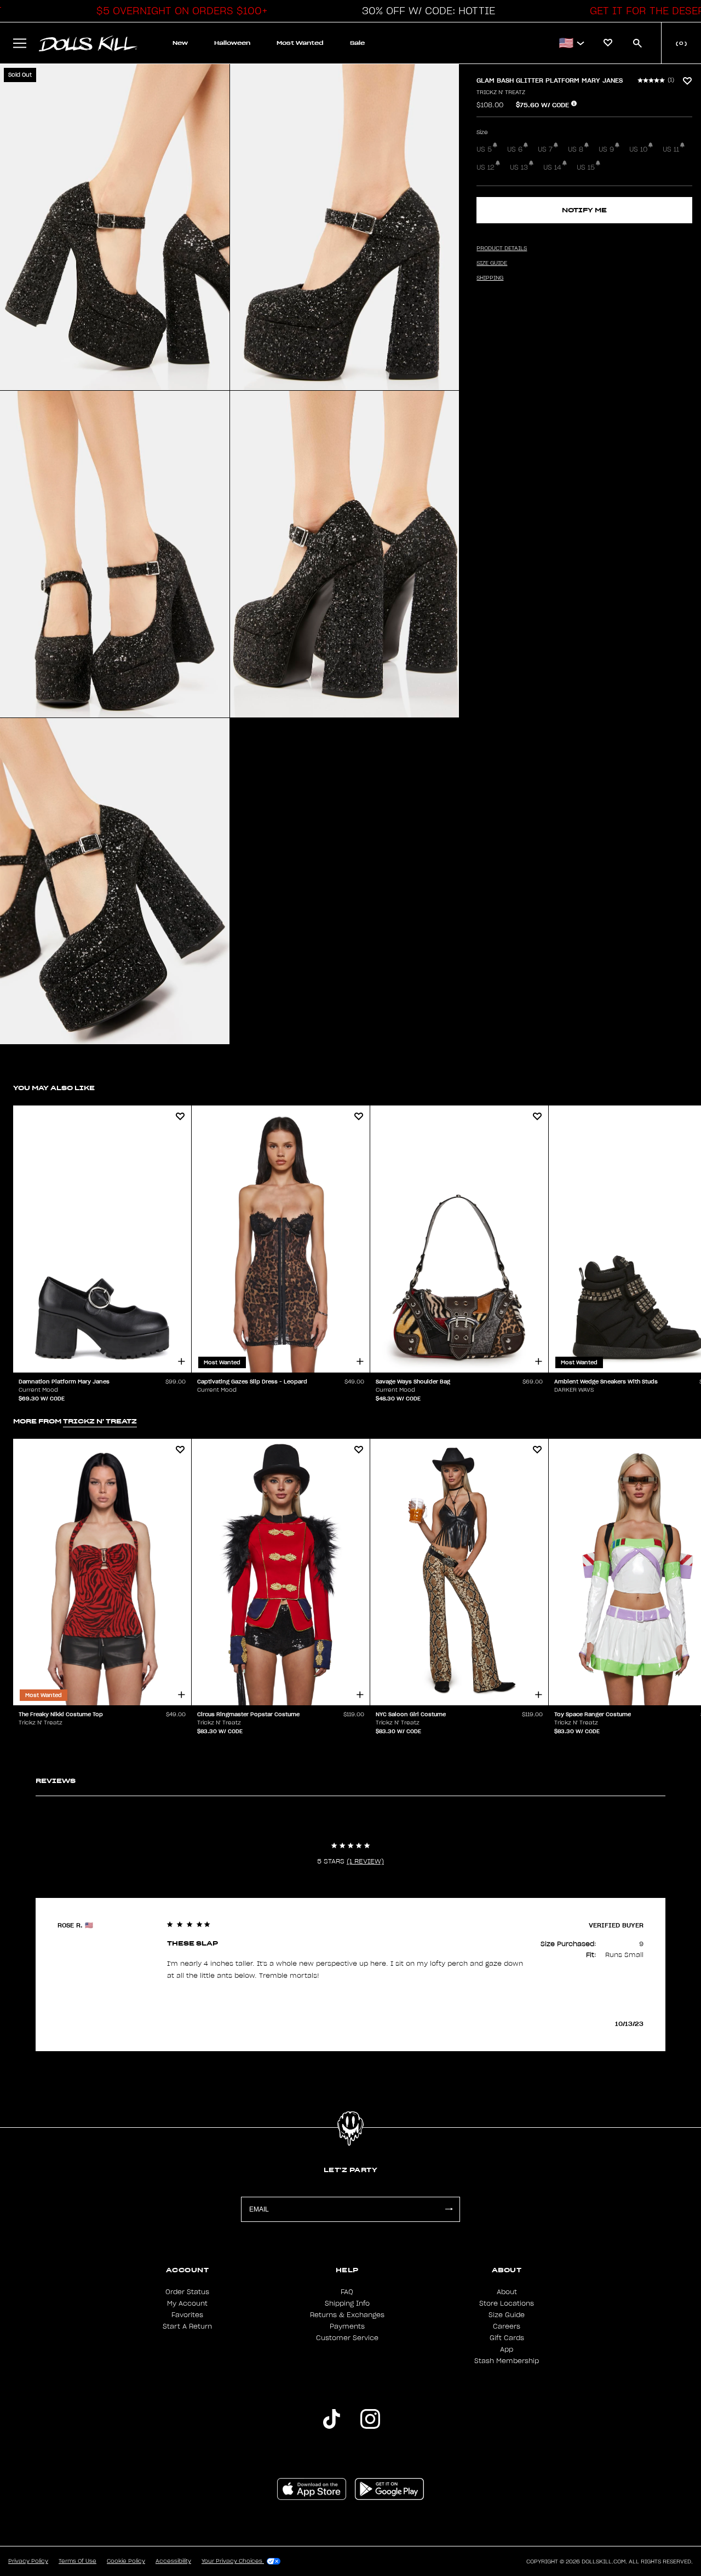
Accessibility (173, 2561)
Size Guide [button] (492, 263)
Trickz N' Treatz (501, 92)
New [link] (180, 43)
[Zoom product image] (115, 227)
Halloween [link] (232, 43)
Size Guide (507, 2315)
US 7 (545, 149)
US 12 (485, 167)
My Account (187, 2303)
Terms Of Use (77, 2561)
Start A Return (187, 2326)
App (507, 2349)
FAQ (347, 2292)
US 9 (606, 149)
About (507, 2292)
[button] (179, 11)
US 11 (671, 149)
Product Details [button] (502, 248)
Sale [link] (357, 43)
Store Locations (507, 2303)
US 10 (638, 149)
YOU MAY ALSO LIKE (54, 1088)
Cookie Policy (126, 2561)
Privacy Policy (28, 2561)
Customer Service (347, 2338)
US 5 (484, 149)
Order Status (187, 2292)
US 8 (576, 149)
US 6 (515, 149)
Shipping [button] (490, 278)
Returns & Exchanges (347, 2315)
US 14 (552, 167)
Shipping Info (347, 2303)
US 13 (519, 167)
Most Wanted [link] (300, 43)
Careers (507, 2326)
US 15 (586, 167)
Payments (347, 2326)
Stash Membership (507, 2361)
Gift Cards (507, 2338)
